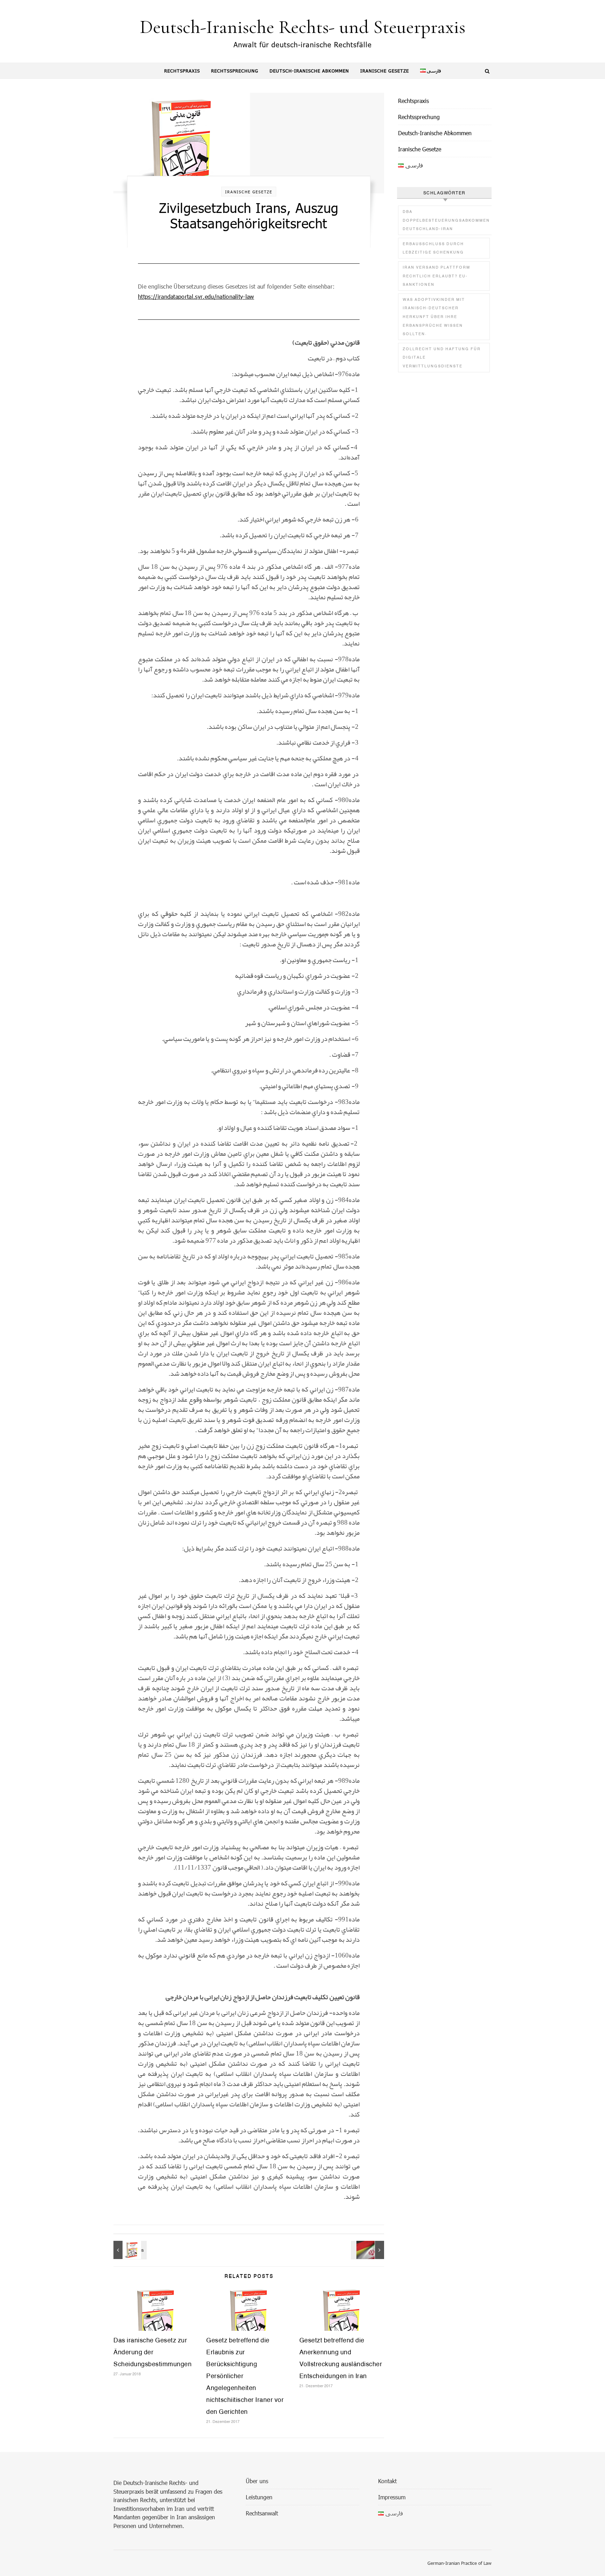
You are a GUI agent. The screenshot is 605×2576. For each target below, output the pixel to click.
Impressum (392, 2497)
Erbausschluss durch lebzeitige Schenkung (433, 248)
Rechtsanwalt (262, 2513)
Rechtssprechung (235, 71)
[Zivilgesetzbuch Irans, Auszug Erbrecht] (129, 2250)
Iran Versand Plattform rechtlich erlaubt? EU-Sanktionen (436, 276)
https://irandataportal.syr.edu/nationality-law (196, 296)
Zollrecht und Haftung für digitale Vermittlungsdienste (442, 357)
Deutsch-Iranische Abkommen (309, 71)
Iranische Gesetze (385, 71)
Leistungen (259, 2497)
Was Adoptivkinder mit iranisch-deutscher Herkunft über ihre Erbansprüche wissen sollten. (434, 317)
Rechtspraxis (182, 71)
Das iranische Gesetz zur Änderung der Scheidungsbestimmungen (152, 2352)
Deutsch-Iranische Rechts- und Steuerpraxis (302, 27)
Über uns (257, 2481)
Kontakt (387, 2481)
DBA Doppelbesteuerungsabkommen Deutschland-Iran (446, 220)
